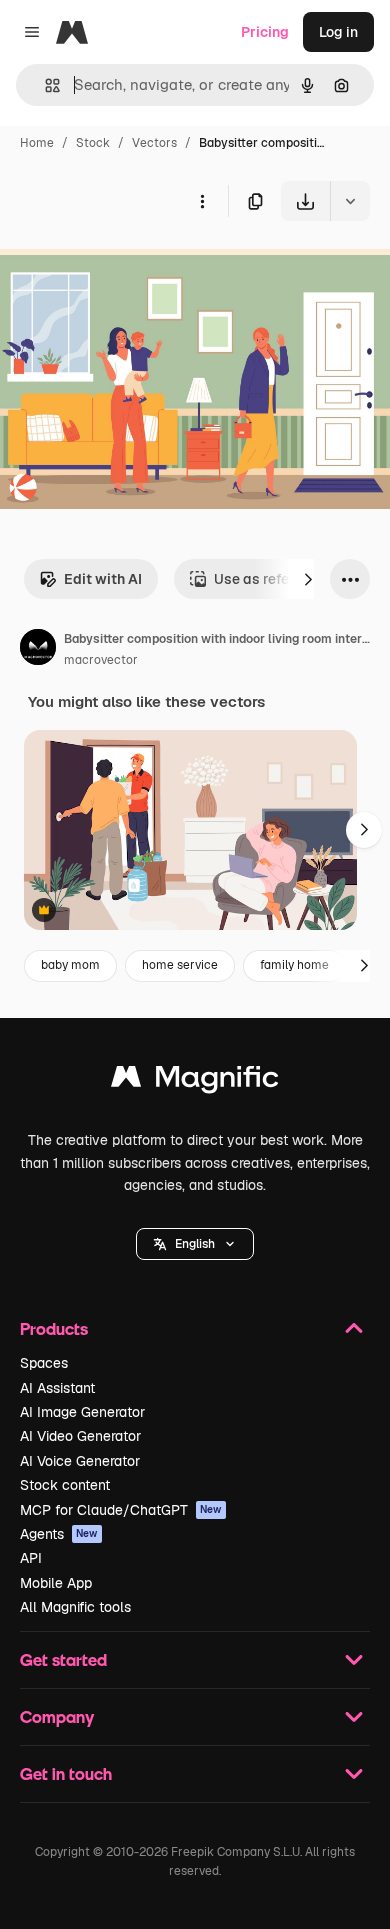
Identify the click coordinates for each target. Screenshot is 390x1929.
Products (54, 1328)
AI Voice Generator (80, 1461)
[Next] (308, 579)
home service (180, 965)
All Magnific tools (75, 1607)
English (195, 1244)
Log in (338, 32)
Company (57, 1716)
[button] (195, 1244)
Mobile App (56, 1583)
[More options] (202, 201)
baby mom (70, 965)
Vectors (154, 143)
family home (294, 965)
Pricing (265, 32)
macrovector (101, 660)
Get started (63, 1659)
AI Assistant (57, 1388)
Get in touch (66, 1773)
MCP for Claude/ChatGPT (121, 1510)
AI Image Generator (82, 1412)
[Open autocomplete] (44, 85)
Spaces (44, 1363)
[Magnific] (195, 1081)
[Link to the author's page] (38, 650)
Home (37, 143)
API (31, 1558)
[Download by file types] (350, 201)
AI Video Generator (80, 1436)
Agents (59, 1534)
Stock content (65, 1485)
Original (128, 267)
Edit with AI (103, 579)
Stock (93, 143)
